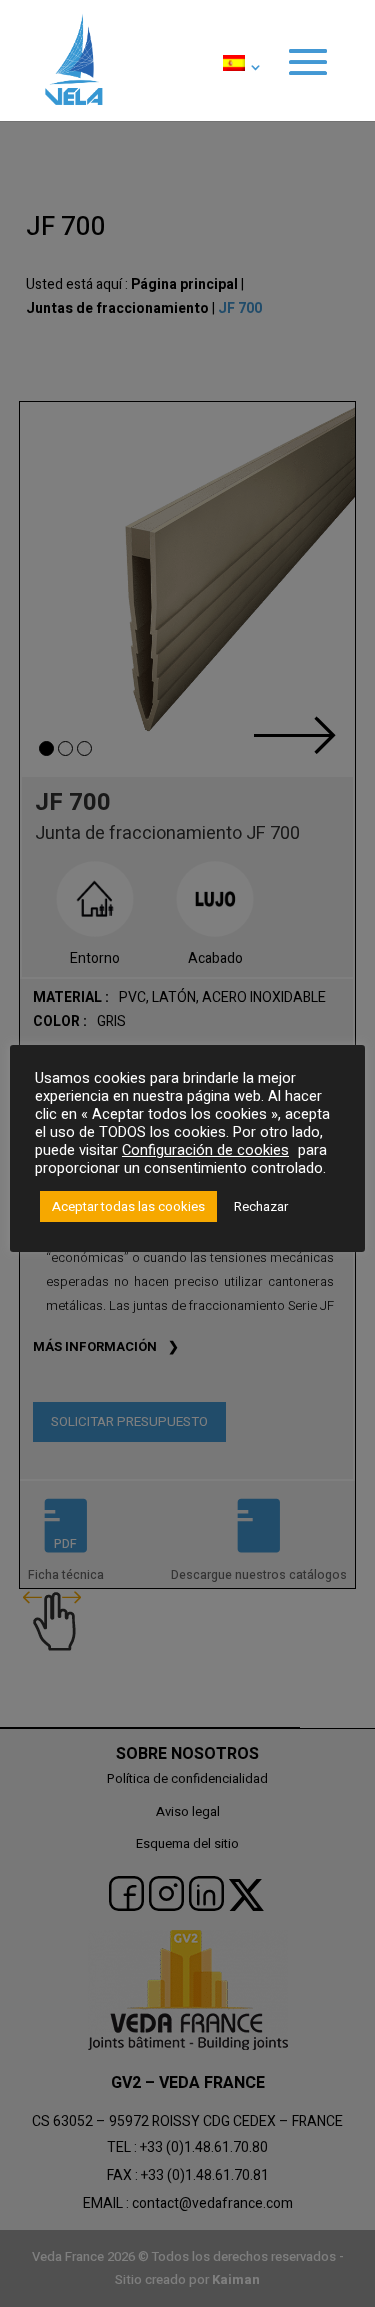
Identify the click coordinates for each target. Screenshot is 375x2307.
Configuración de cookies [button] (205, 1150)
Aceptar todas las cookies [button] (128, 1206)
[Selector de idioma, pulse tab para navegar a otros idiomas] (238, 88)
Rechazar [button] (261, 1206)
